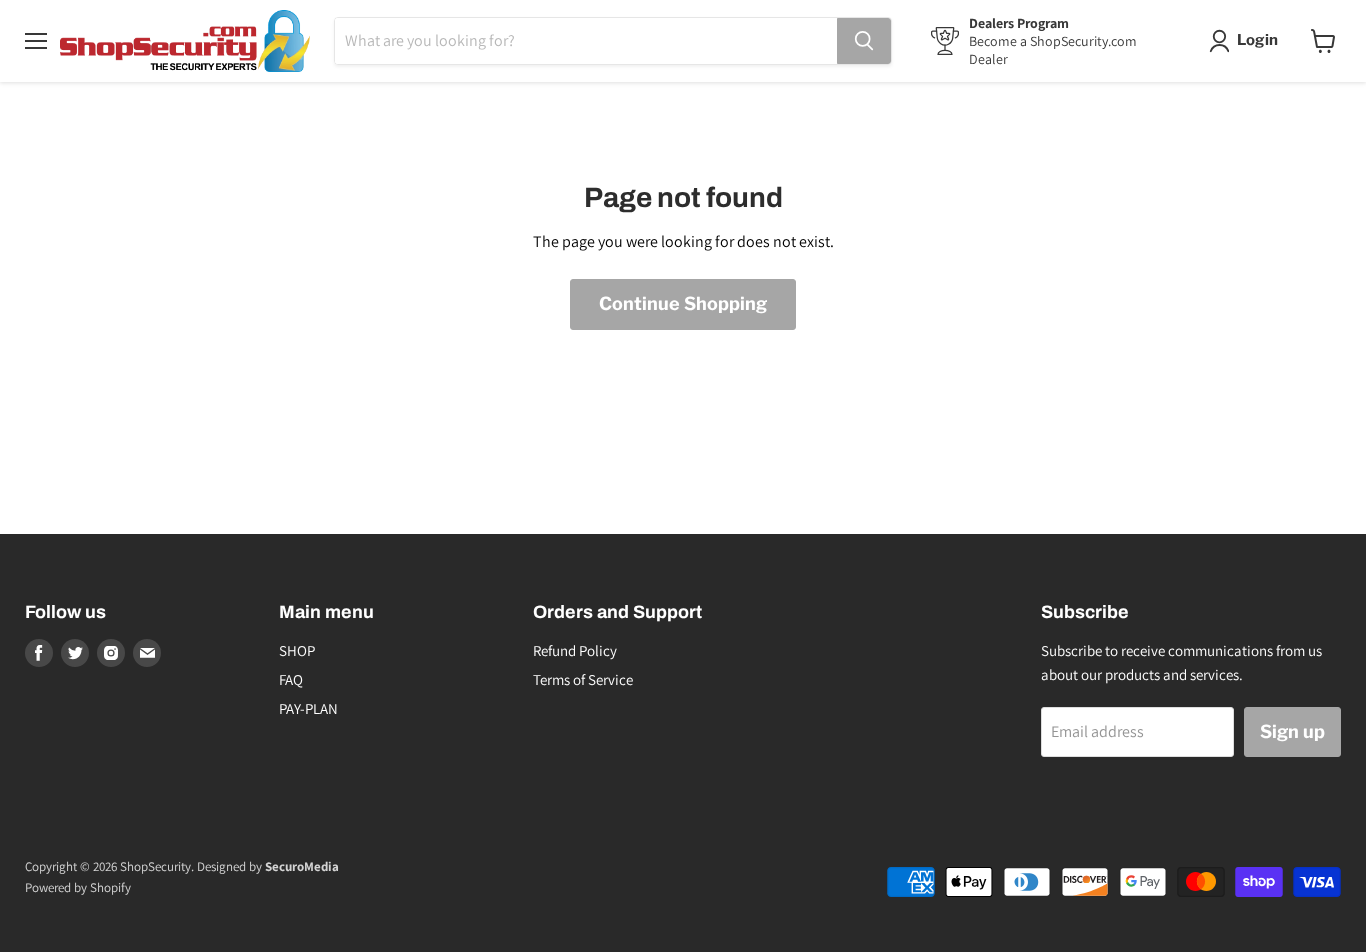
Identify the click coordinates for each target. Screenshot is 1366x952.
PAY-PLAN (308, 708)
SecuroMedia (302, 866)
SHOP (297, 650)
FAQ (291, 679)
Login (1257, 40)
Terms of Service (583, 679)
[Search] (864, 41)
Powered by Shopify (78, 887)
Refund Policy (575, 650)
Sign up (1292, 731)
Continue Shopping (683, 303)
